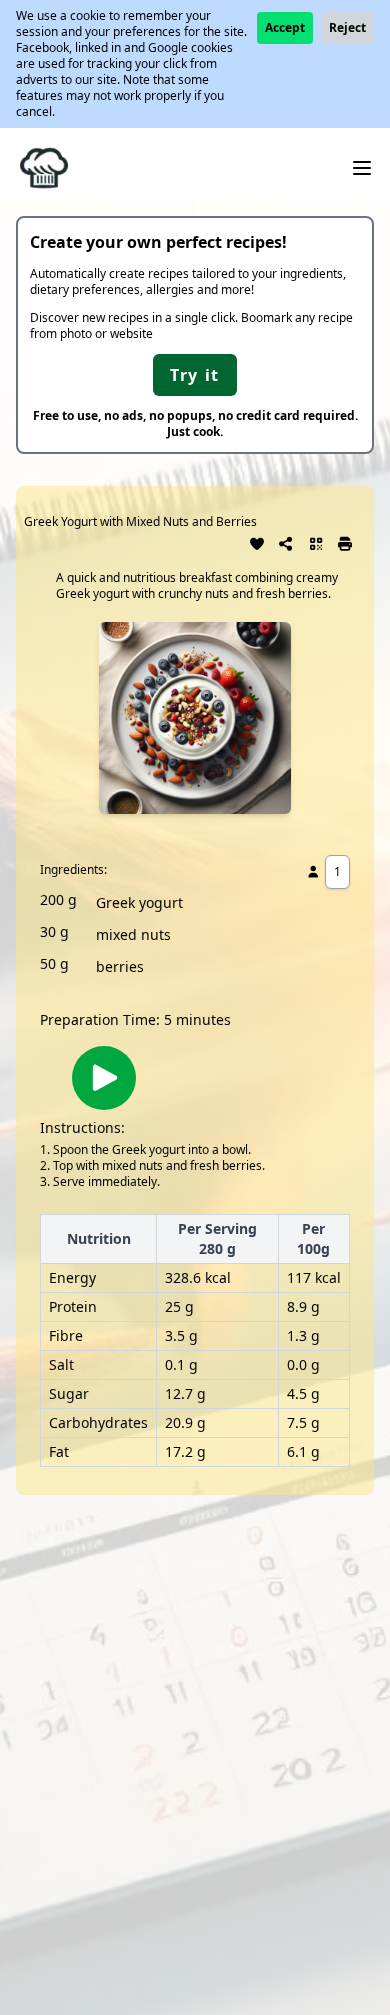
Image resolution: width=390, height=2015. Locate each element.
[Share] (287, 542)
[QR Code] (316, 542)
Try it (195, 375)
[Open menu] (362, 168)
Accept (285, 27)
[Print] (346, 542)
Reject (347, 27)
